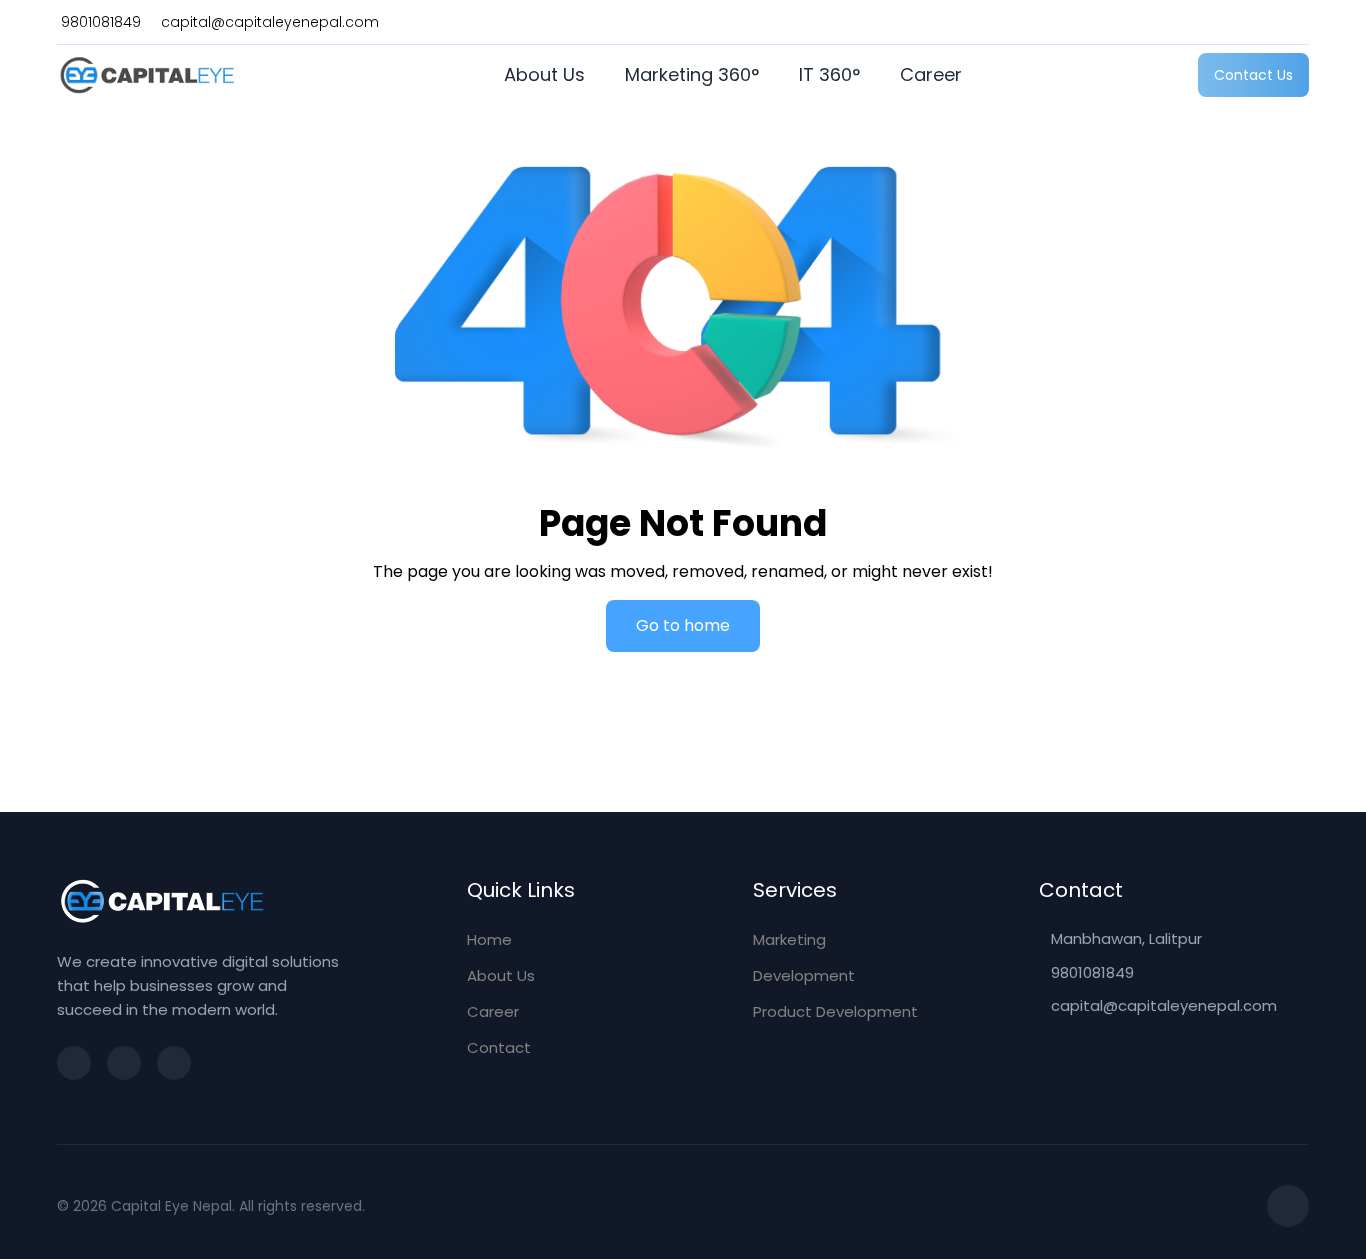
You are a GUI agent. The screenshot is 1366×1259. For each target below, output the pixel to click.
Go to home (683, 625)
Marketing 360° (692, 74)
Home (489, 939)
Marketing (789, 939)
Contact (499, 1047)
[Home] (147, 75)
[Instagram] (74, 1063)
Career (931, 74)
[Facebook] (124, 1063)
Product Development (835, 1011)
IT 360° (829, 74)
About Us (544, 74)
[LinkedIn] (174, 1063)
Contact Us (1253, 75)
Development (804, 975)
